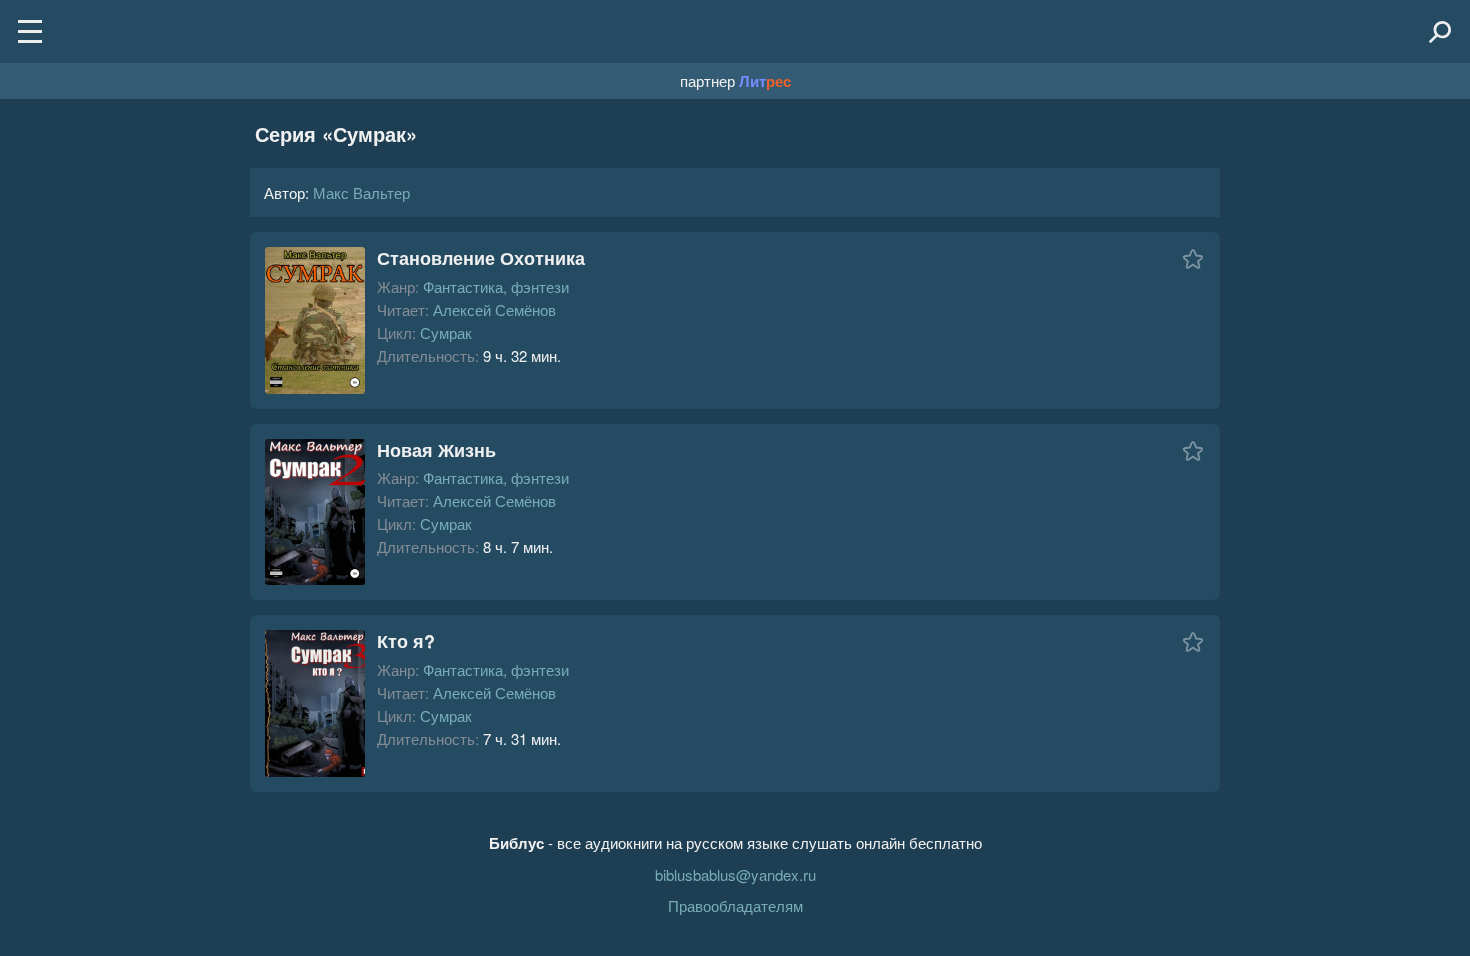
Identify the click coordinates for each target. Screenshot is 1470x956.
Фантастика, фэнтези (496, 286)
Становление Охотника (481, 258)
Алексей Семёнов (494, 309)
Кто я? (406, 641)
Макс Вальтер (361, 192)
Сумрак (446, 332)
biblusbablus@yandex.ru (735, 874)
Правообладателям (735, 905)
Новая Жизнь (436, 450)
